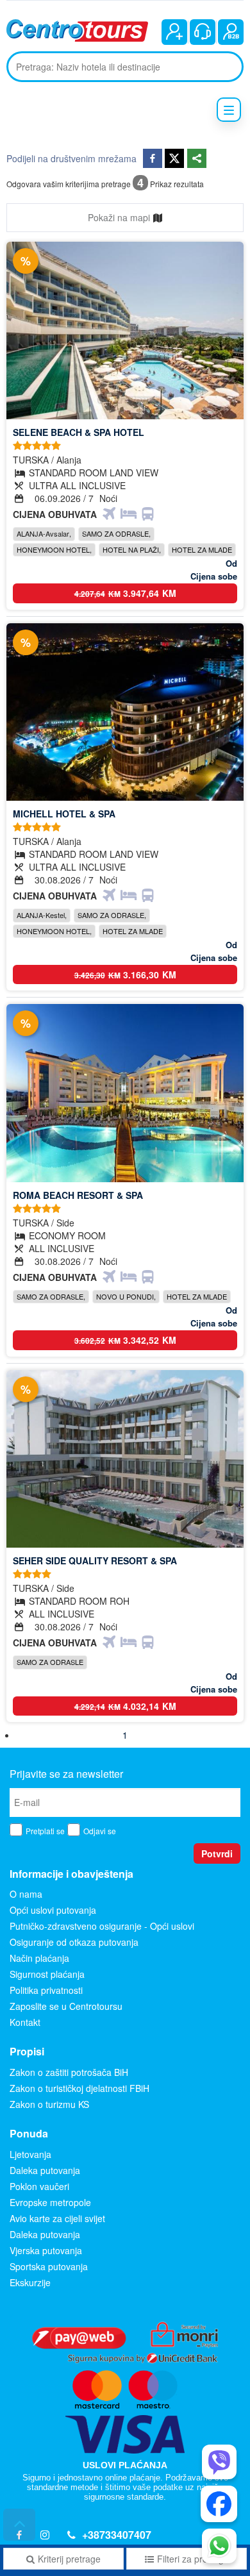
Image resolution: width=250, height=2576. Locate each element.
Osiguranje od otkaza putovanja (74, 1942)
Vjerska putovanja (46, 2250)
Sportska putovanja (49, 2266)
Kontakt (25, 2022)
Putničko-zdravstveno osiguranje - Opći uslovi (102, 1926)
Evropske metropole (50, 2202)
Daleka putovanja (45, 2170)
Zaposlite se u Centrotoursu (66, 2006)
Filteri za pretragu (193, 2559)
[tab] (125, 218)
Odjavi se (100, 1831)
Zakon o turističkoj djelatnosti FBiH (79, 2088)
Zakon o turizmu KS (49, 2104)
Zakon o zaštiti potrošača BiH (69, 2072)
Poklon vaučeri (39, 2186)
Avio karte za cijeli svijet (57, 2218)
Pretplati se (45, 1831)
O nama (26, 1894)
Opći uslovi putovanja (53, 1910)
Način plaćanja (39, 1958)
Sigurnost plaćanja (47, 1974)
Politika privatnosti (46, 1990)
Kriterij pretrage (69, 2559)
